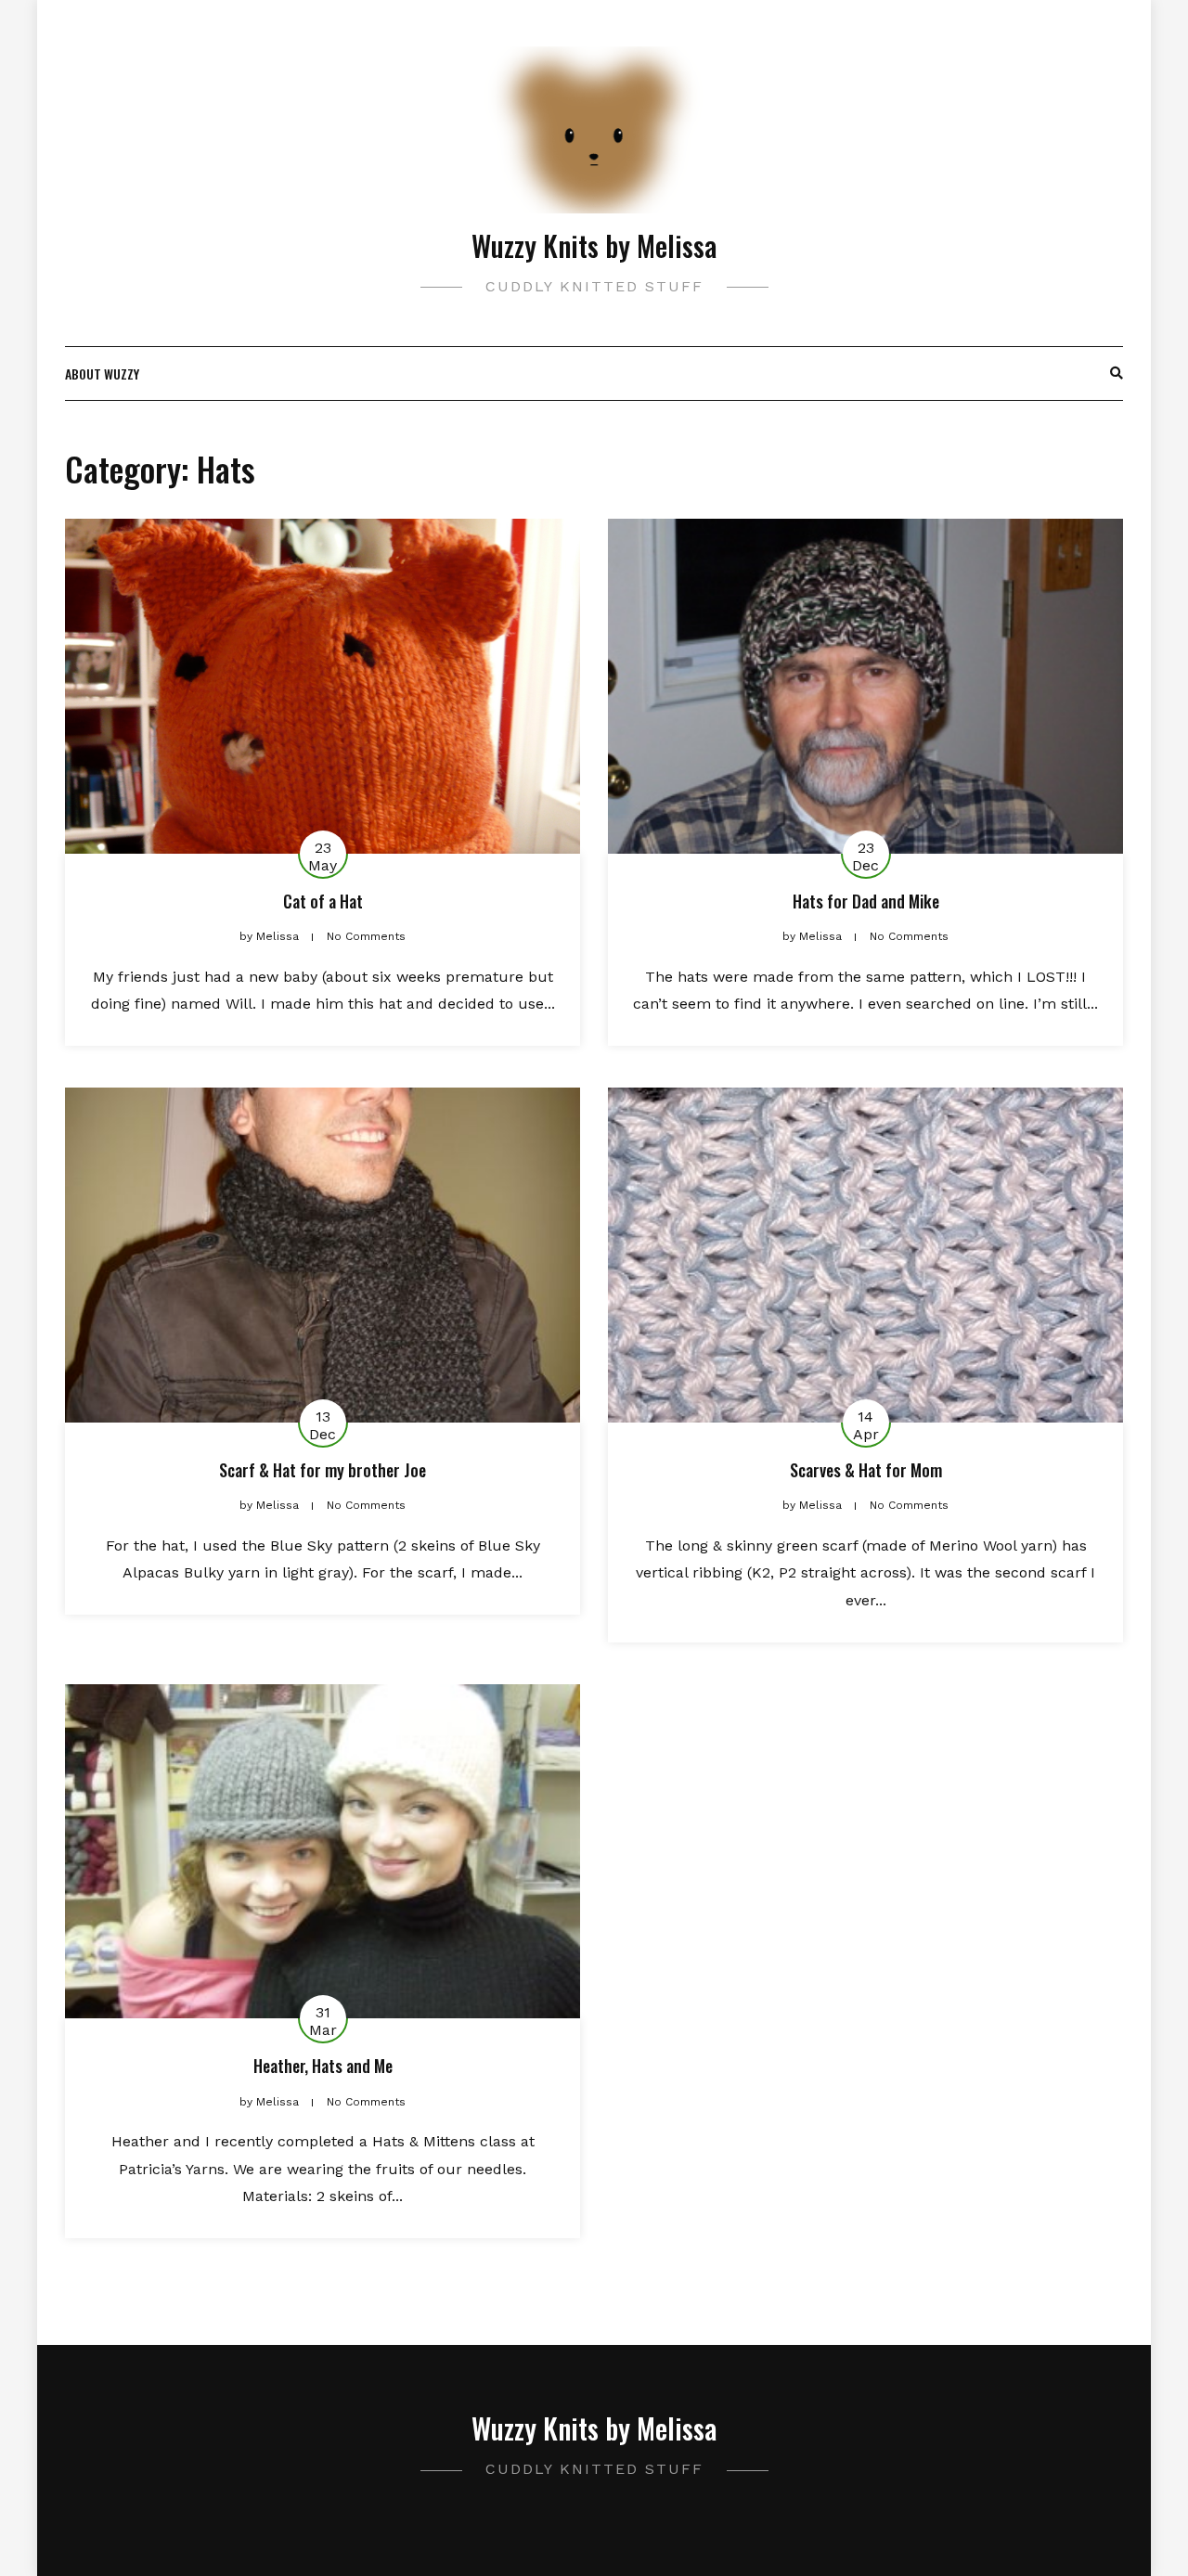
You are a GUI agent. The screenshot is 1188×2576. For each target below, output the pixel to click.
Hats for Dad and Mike (866, 901)
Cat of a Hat (323, 901)
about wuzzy (102, 374)
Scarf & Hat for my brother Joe (323, 1470)
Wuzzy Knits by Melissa (594, 245)
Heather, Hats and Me (323, 2066)
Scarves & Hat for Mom (866, 1470)
